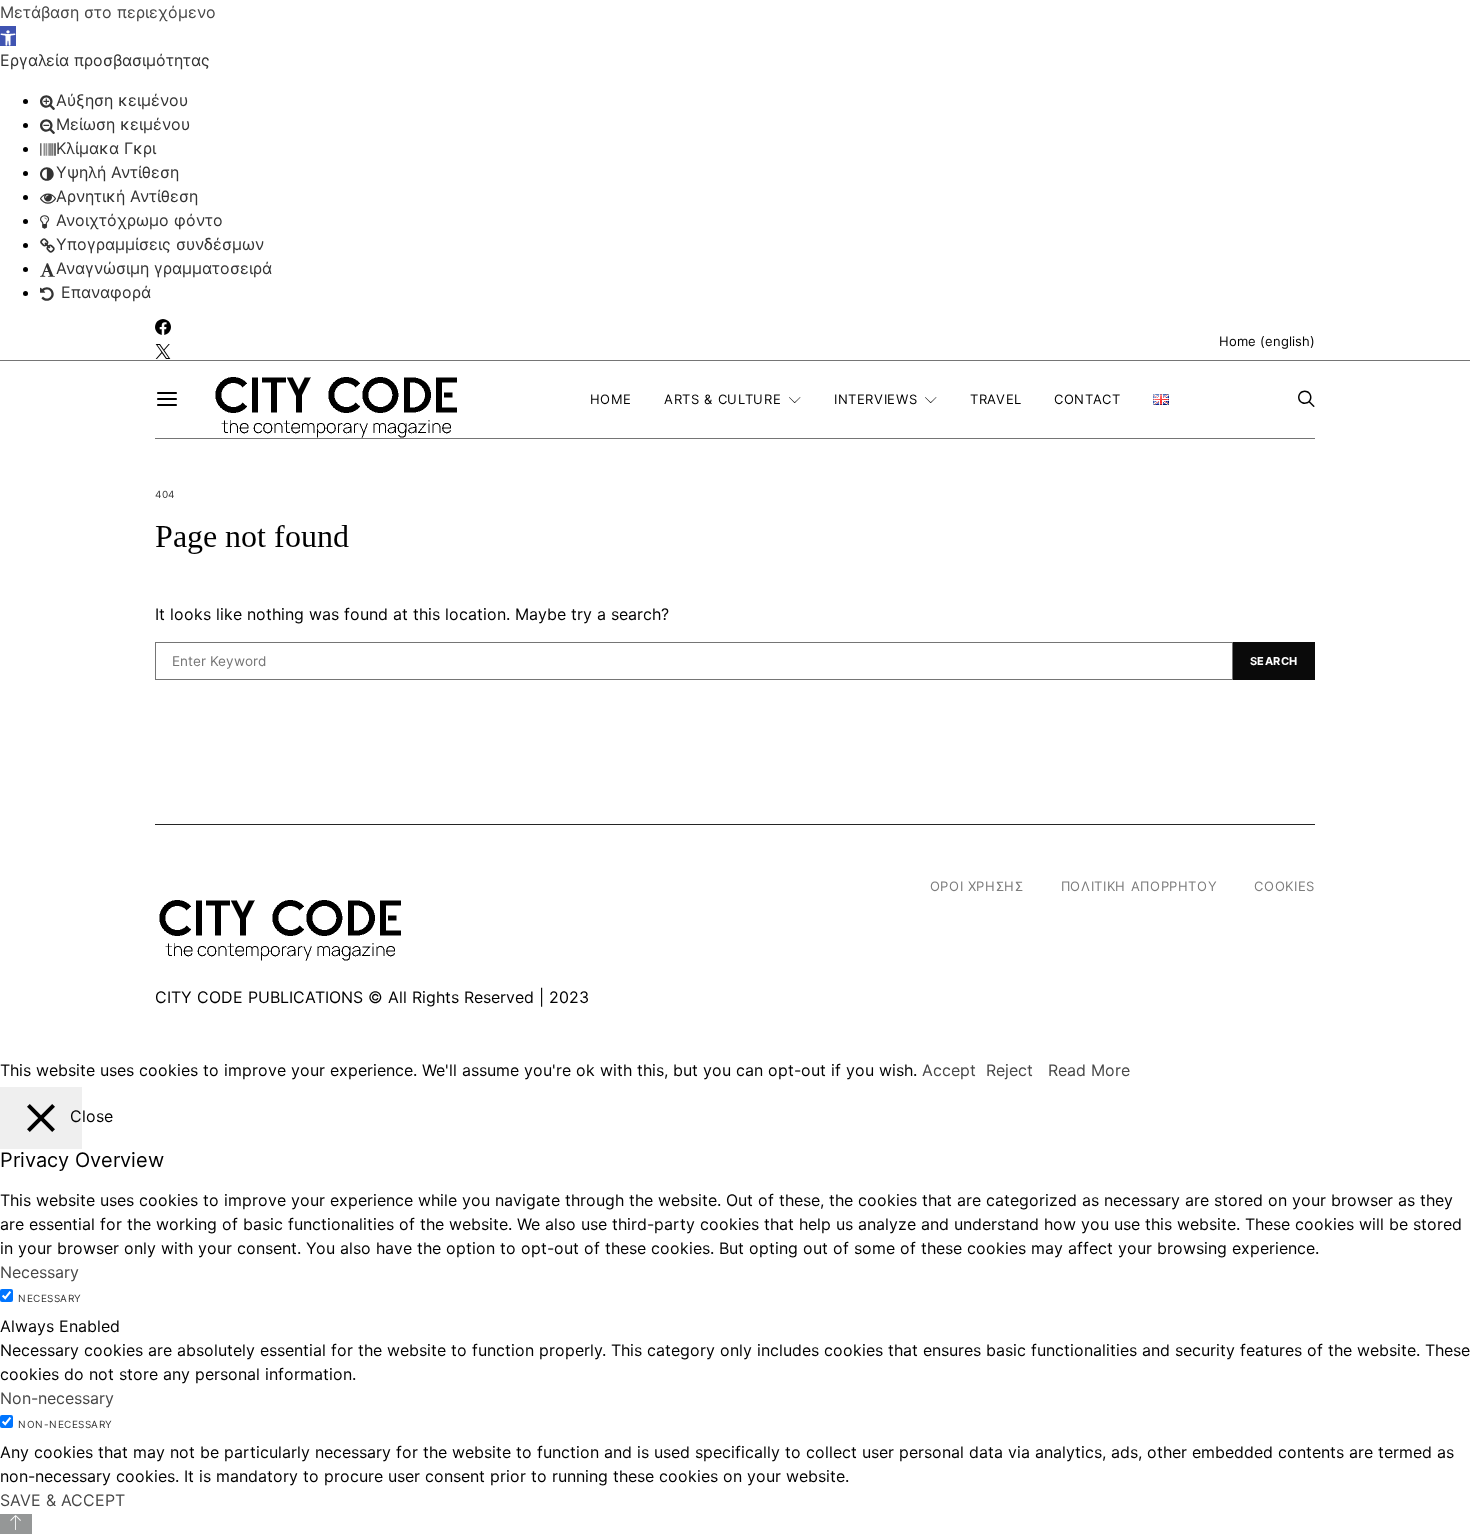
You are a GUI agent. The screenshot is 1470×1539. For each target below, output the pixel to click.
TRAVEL (996, 399)
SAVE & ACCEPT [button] (62, 1500)
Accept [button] (949, 1070)
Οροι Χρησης (977, 886)
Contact (1087, 399)
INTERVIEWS (876, 399)
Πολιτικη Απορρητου (1139, 886)
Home (611, 399)
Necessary (50, 1298)
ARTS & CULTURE (722, 399)
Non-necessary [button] (57, 1398)
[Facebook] (163, 328)
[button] (8, 36)
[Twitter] (163, 352)
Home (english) (1267, 341)
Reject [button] (1009, 1070)
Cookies (1284, 886)
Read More (1089, 1070)
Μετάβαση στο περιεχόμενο (108, 12)
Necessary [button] (39, 1272)
